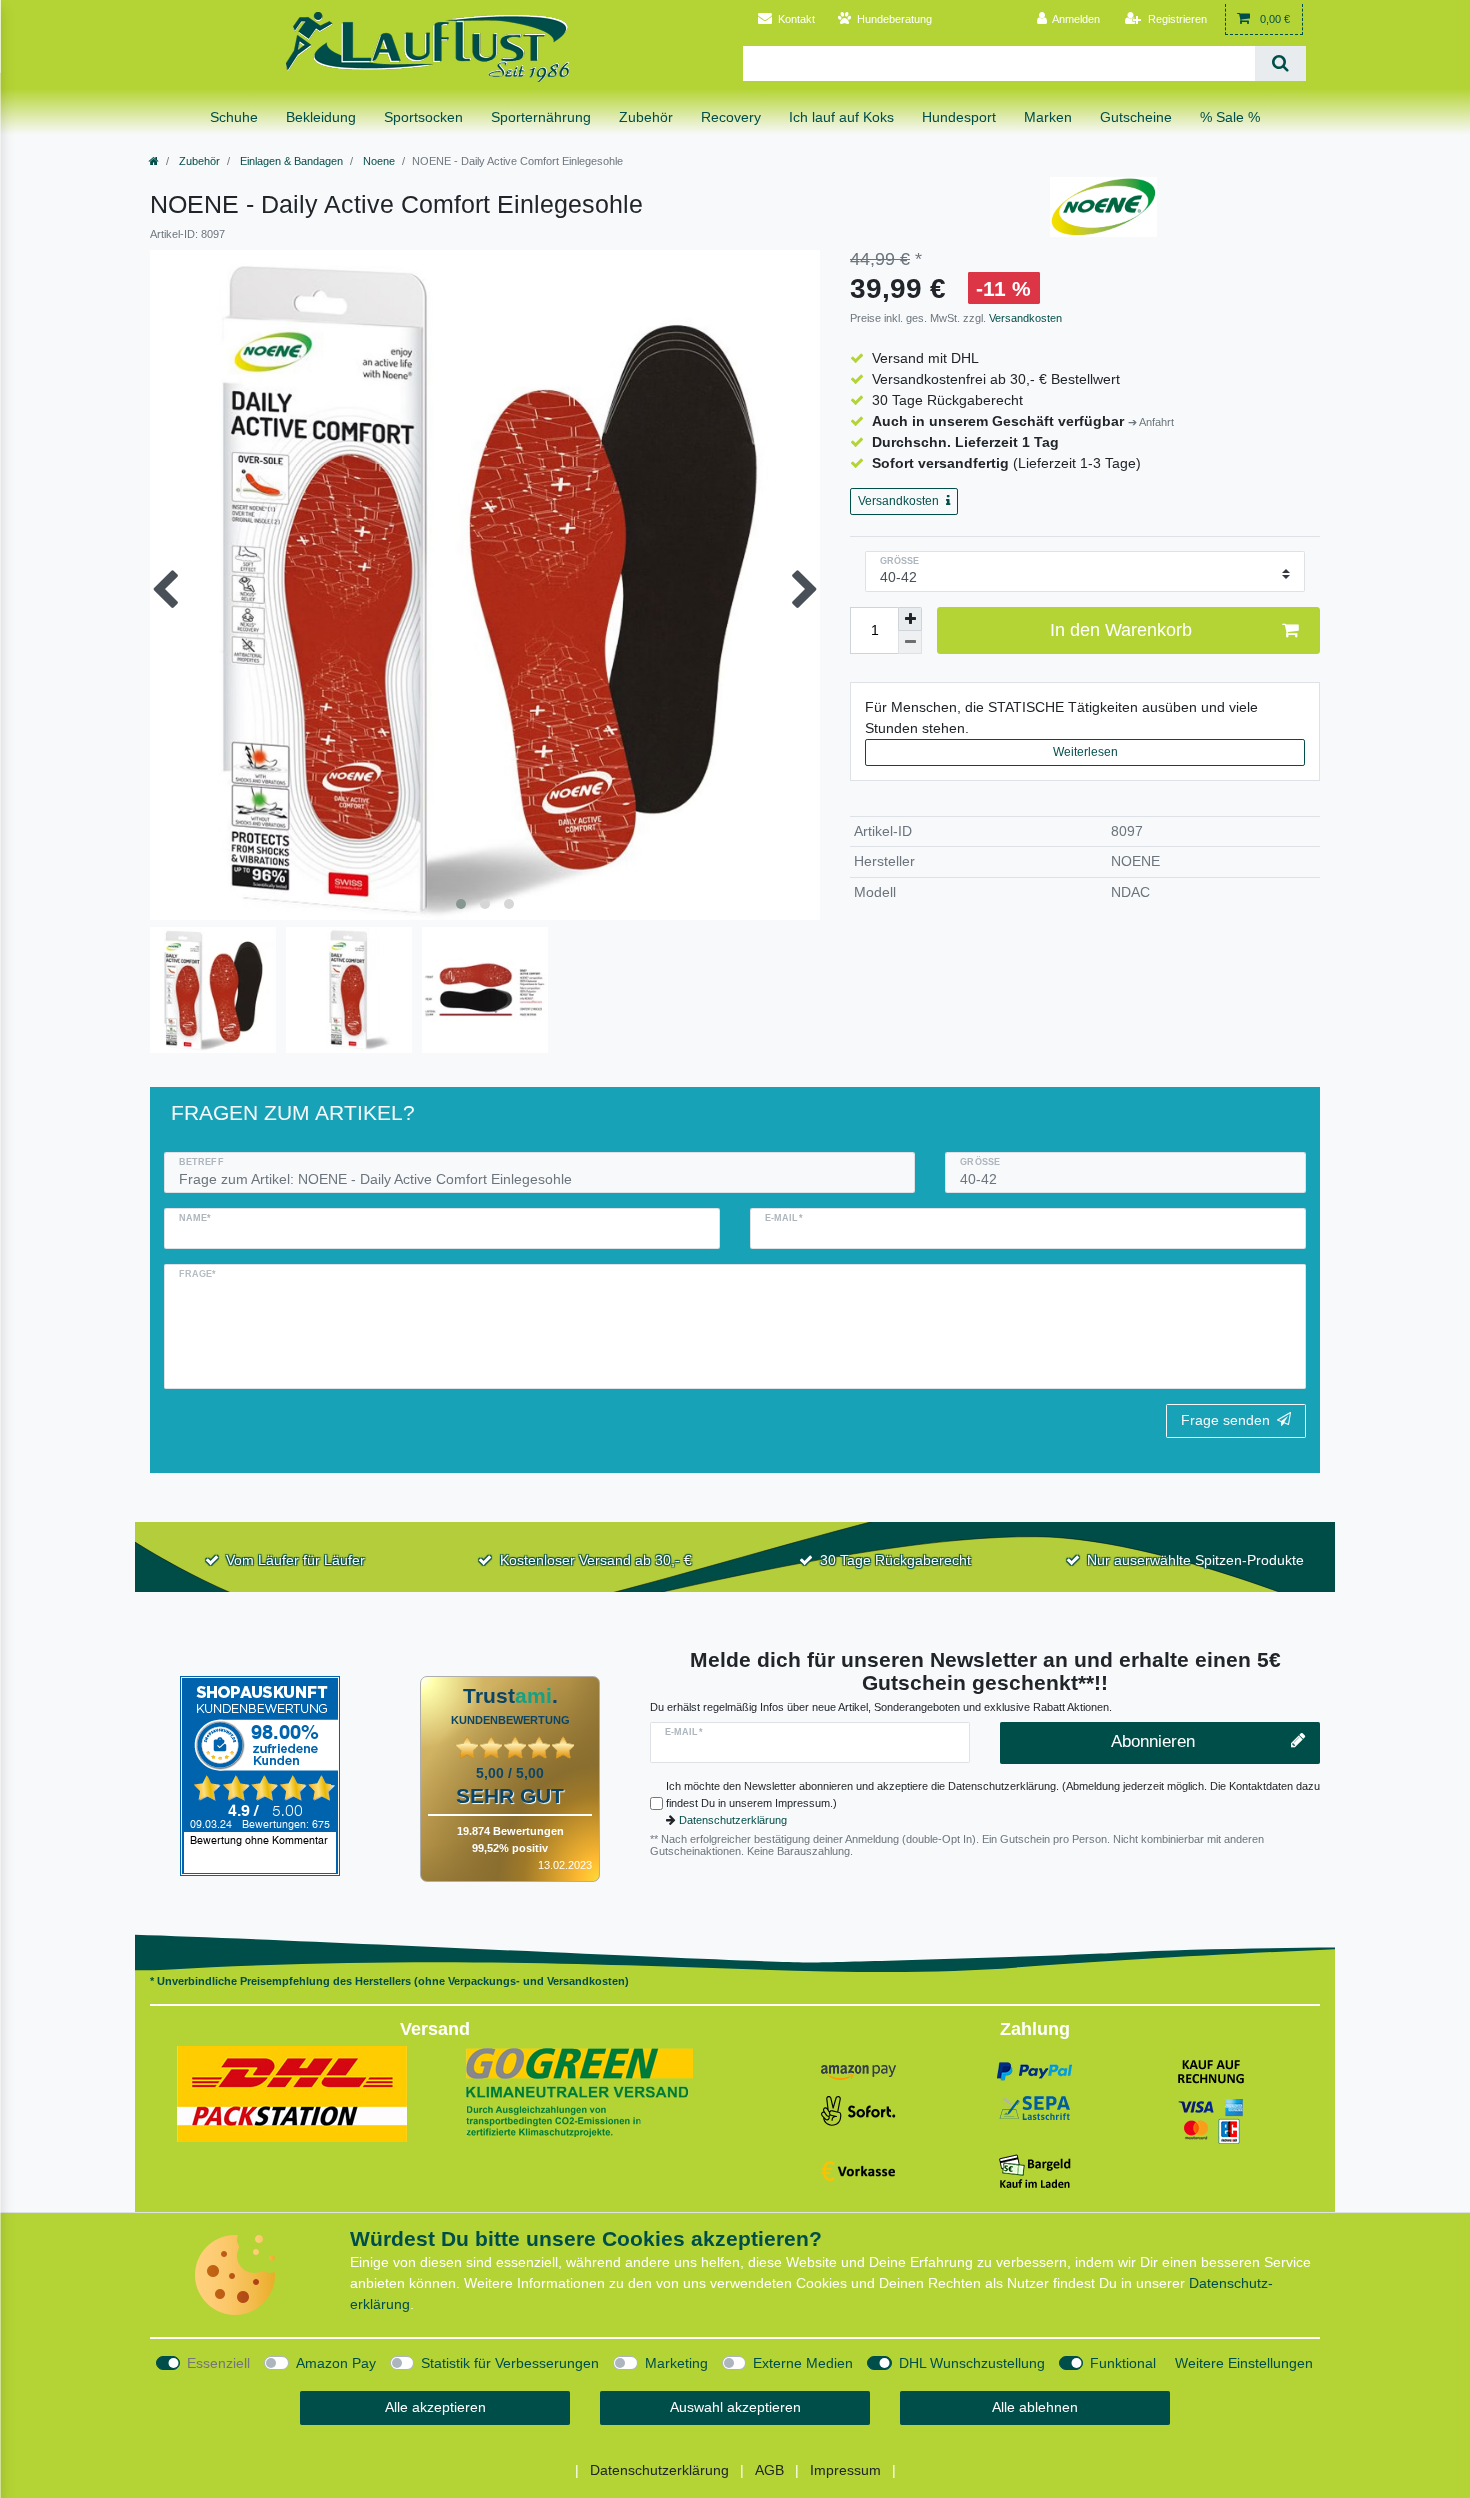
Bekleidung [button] (321, 117)
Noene (377, 161)
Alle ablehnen (1035, 2407)
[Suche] (1280, 63)
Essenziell (218, 2363)
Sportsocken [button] (423, 117)
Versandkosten (1024, 318)
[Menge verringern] (910, 642)
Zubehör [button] (646, 117)
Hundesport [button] (959, 117)
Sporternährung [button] (541, 117)
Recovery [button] (731, 117)
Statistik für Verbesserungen (510, 2363)
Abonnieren (1153, 1741)
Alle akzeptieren (435, 2407)
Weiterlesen (1085, 752)
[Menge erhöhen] (910, 619)
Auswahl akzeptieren (735, 2407)
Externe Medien (803, 2363)
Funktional (1123, 2363)
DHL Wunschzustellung (972, 2363)
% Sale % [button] (1230, 117)
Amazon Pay (336, 2363)
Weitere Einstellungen (1244, 2363)
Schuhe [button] (234, 117)
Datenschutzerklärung (733, 1820)
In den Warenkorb (1121, 630)
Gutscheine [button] (1136, 117)
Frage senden (1225, 1420)
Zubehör (198, 161)
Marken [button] (1048, 117)
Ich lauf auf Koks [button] (841, 117)
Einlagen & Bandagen (290, 161)
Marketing (676, 2363)
